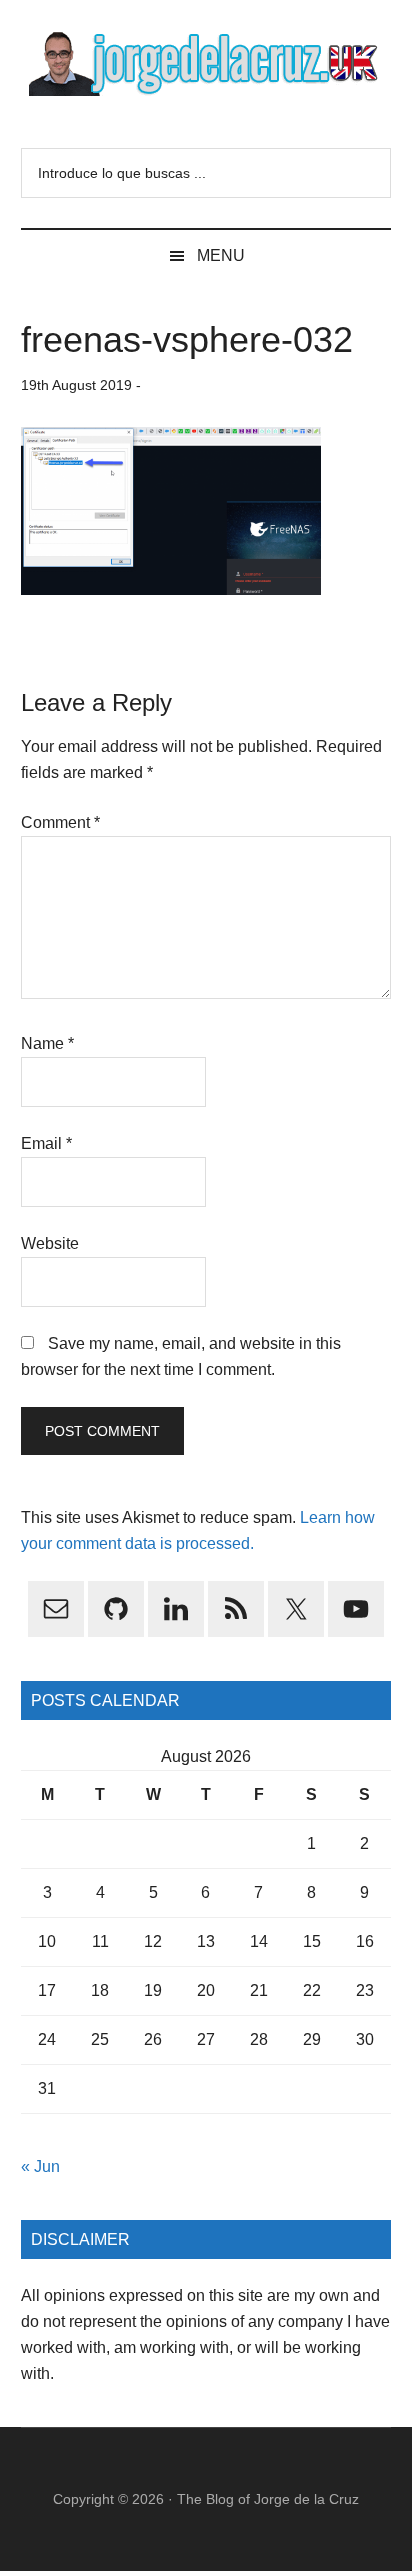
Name (47, 1043)
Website (50, 1243)
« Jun (40, 2166)
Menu (221, 255)
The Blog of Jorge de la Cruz (268, 2499)
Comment (60, 822)
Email (46, 1143)
